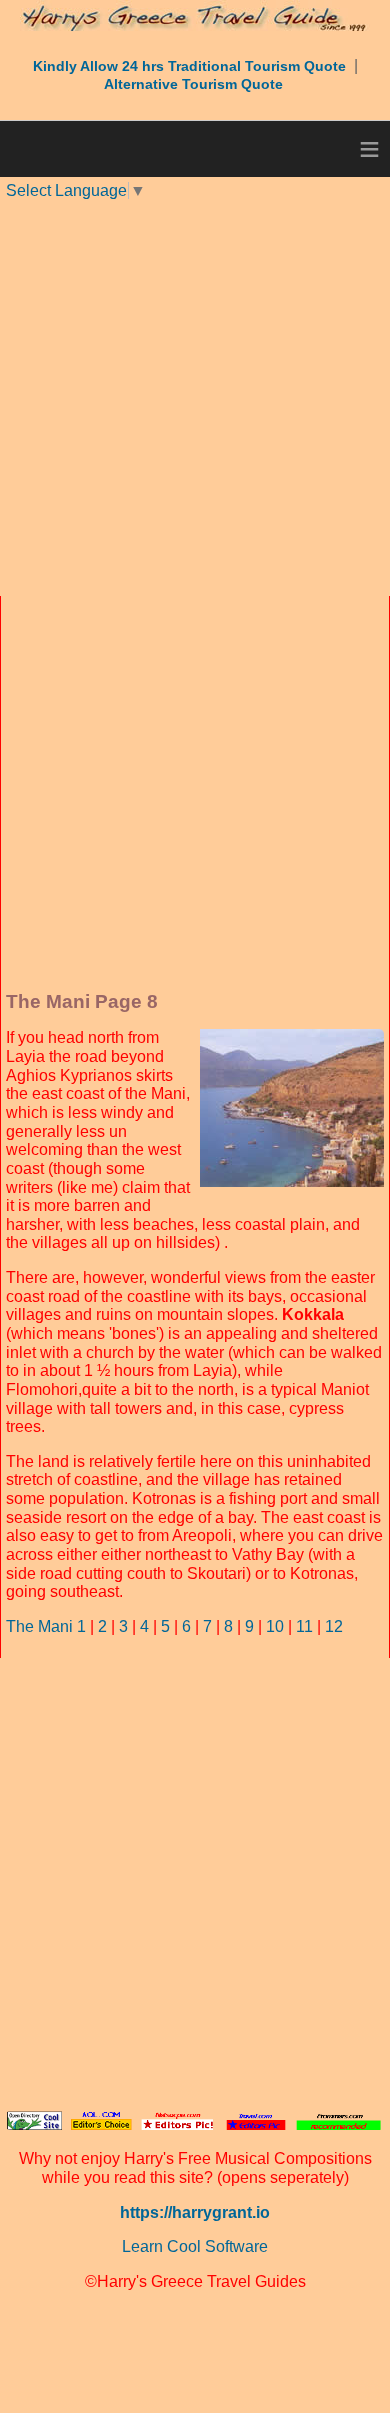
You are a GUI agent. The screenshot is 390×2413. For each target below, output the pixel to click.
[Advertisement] (195, 396)
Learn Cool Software (195, 2246)
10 (275, 1626)
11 (304, 1626)
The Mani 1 (46, 1626)
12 (334, 1626)
